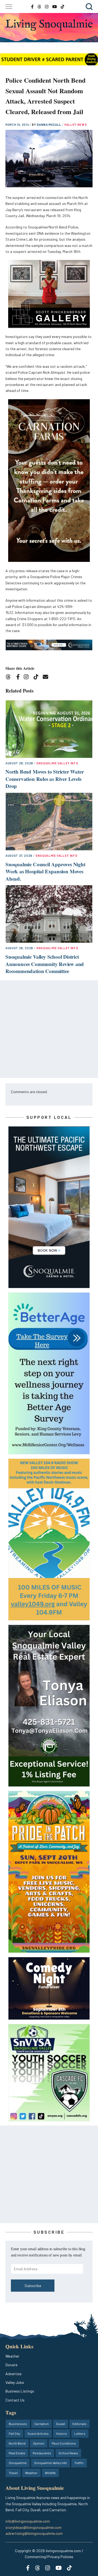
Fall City (14, 2433)
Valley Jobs (15, 2382)
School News (68, 2453)
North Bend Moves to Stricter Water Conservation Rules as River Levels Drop (45, 779)
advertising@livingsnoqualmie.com (34, 2533)
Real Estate (17, 2453)
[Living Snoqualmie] (49, 25)
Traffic (79, 2463)
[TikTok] (38, 678)
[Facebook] (19, 678)
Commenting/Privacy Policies (49, 2557)
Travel (13, 2473)
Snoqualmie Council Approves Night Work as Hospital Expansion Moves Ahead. (45, 871)
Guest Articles (38, 2433)
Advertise (13, 2374)
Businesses (18, 2424)
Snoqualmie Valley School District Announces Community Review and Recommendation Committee (45, 964)
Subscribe (33, 2286)
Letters (80, 2433)
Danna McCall (49, 125)
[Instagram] (28, 678)
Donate (11, 2365)
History (62, 2433)
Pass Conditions (64, 2443)
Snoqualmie (18, 2463)
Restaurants (42, 2453)
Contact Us (15, 2400)
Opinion (39, 2443)
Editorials (79, 2424)
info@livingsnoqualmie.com (28, 2521)
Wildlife (50, 2473)
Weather (12, 2356)
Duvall (61, 2424)
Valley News (75, 125)
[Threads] (10, 678)
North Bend (17, 2443)
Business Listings (20, 2391)
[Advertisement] (49, 1029)
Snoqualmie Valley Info (57, 763)
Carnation (42, 2424)
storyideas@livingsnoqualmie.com (33, 2527)
